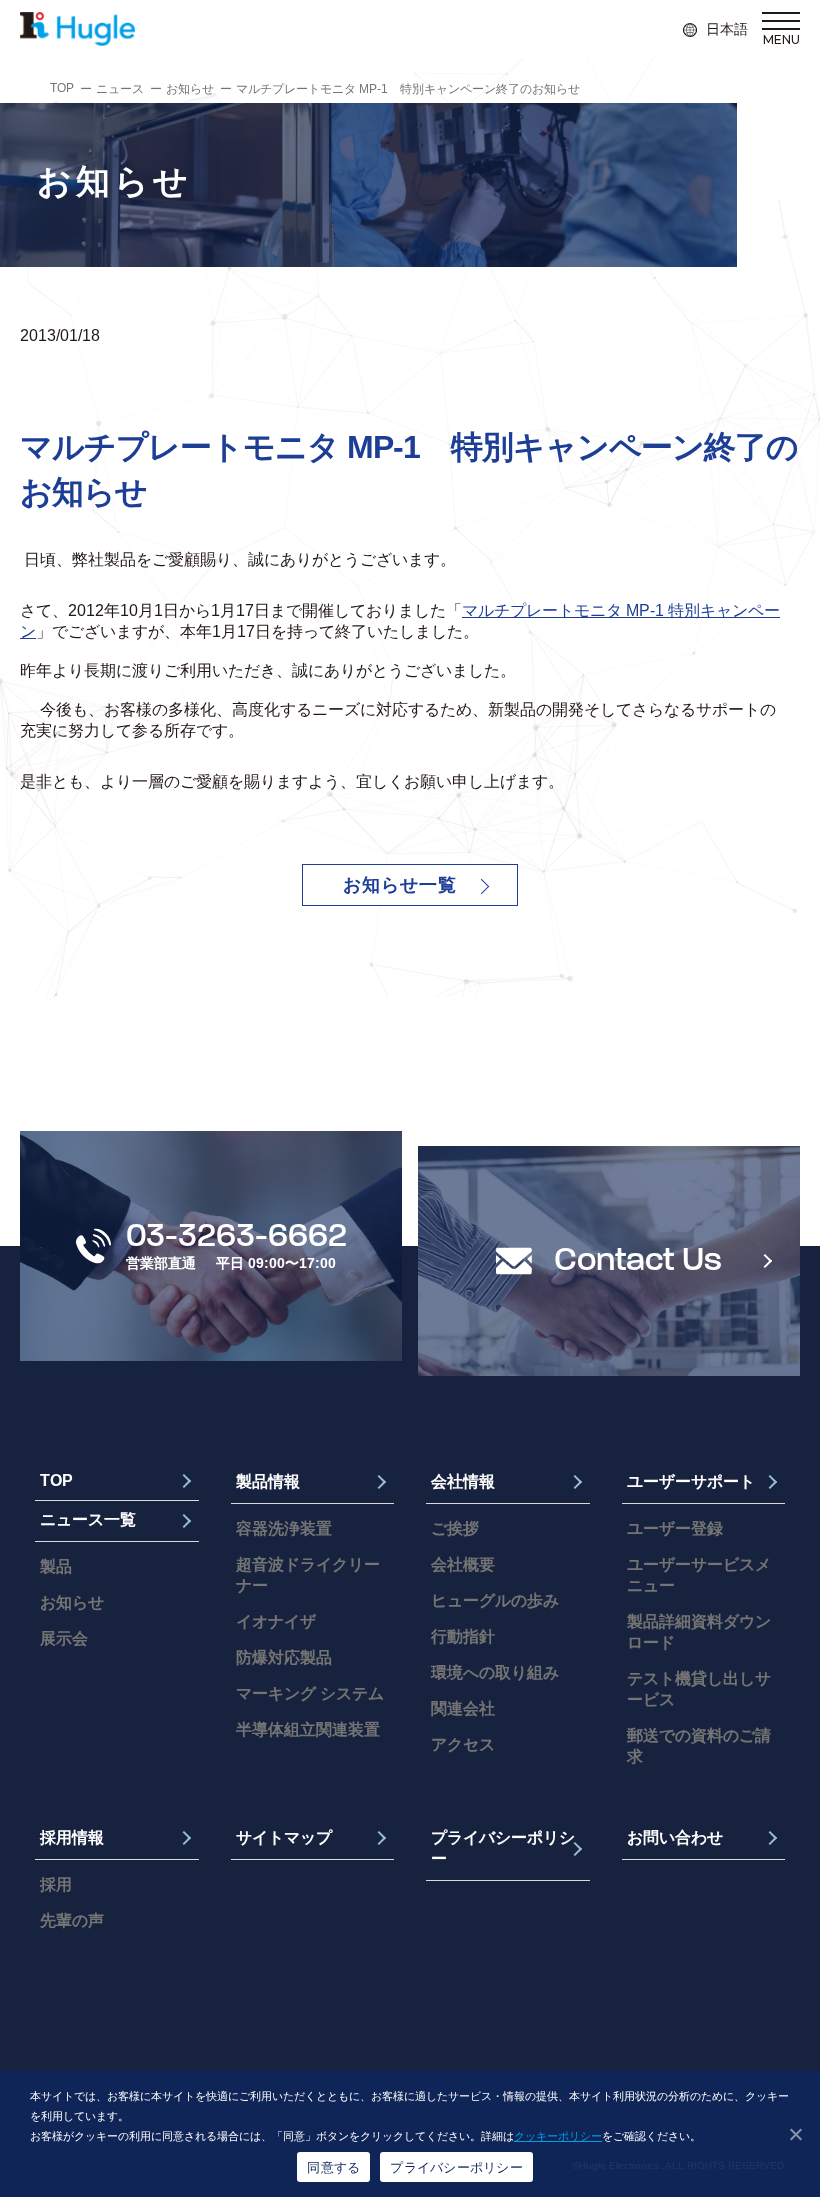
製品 (56, 1566)
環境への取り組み (495, 1672)
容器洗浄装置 (284, 1528)
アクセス (463, 1744)
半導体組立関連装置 (308, 1729)
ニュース (120, 89)
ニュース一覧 (88, 1519)
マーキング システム (310, 1693)
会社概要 (463, 1564)
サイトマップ (284, 1837)
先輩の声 (72, 1920)
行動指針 (463, 1636)
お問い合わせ (675, 1837)
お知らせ (190, 89)
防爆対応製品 (284, 1657)
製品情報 (268, 1481)
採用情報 (72, 1837)
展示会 (64, 1638)
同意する (333, 2167)
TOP (62, 88)
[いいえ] (795, 2134)
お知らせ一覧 (400, 885)
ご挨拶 (455, 1528)
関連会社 (463, 1708)
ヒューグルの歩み (495, 1600)
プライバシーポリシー (503, 1848)
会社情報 (463, 1481)
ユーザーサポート (691, 1481)
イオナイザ (276, 1621)
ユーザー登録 (675, 1528)
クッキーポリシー (558, 2136)
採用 (56, 1884)
